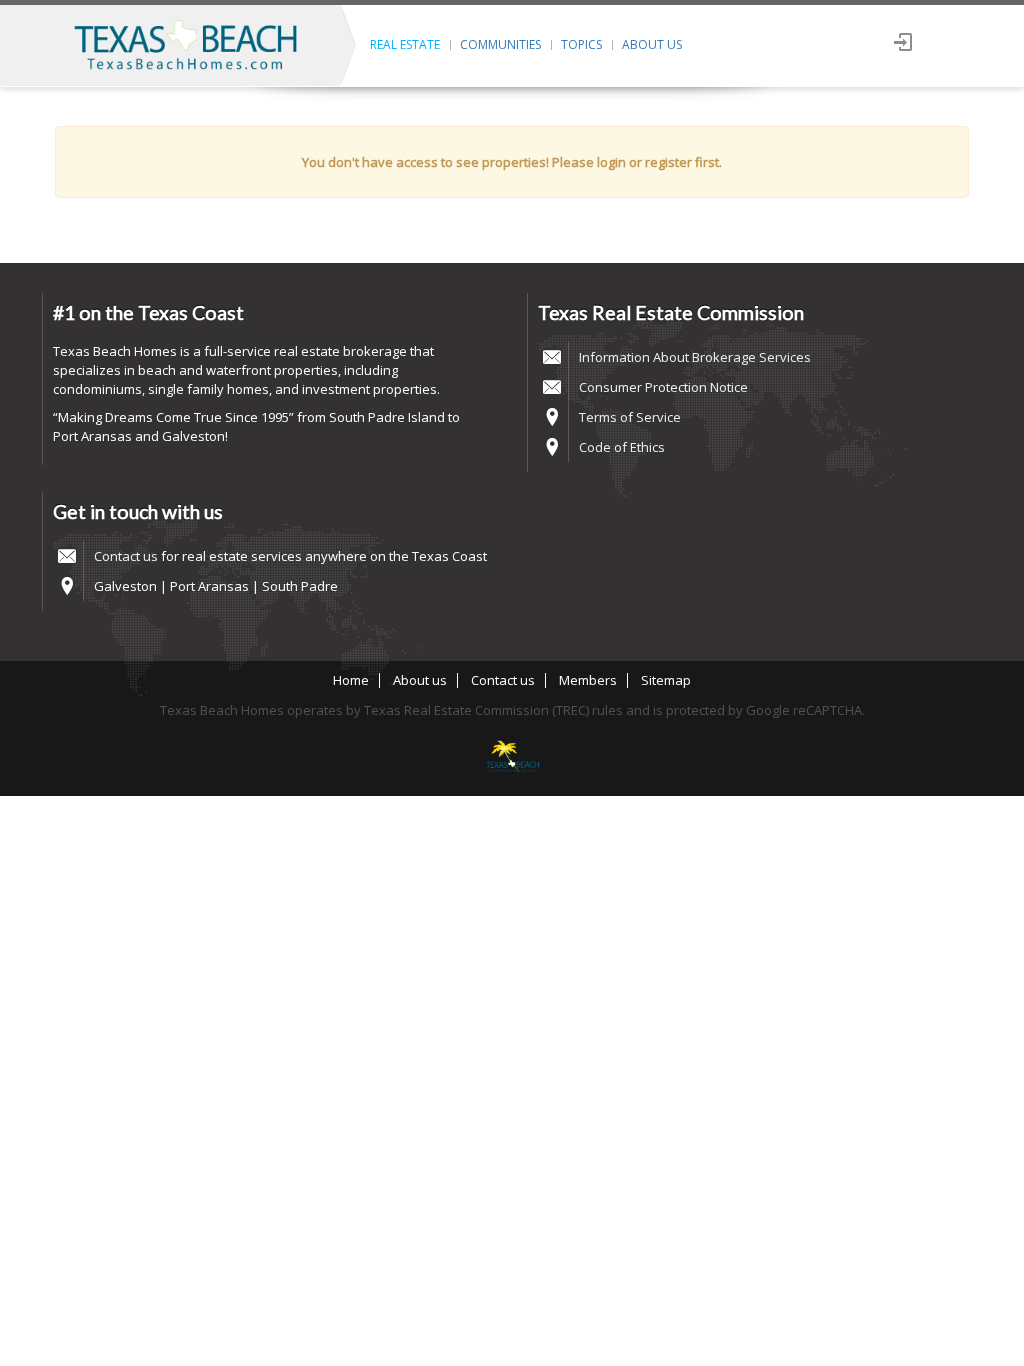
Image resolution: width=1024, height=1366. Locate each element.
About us (652, 44)
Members (588, 680)
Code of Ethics (622, 447)
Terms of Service (630, 417)
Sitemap (666, 680)
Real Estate (405, 44)
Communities (500, 44)
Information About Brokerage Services (695, 357)
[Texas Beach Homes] (512, 758)
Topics (581, 44)
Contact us (126, 556)
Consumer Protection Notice (663, 387)
